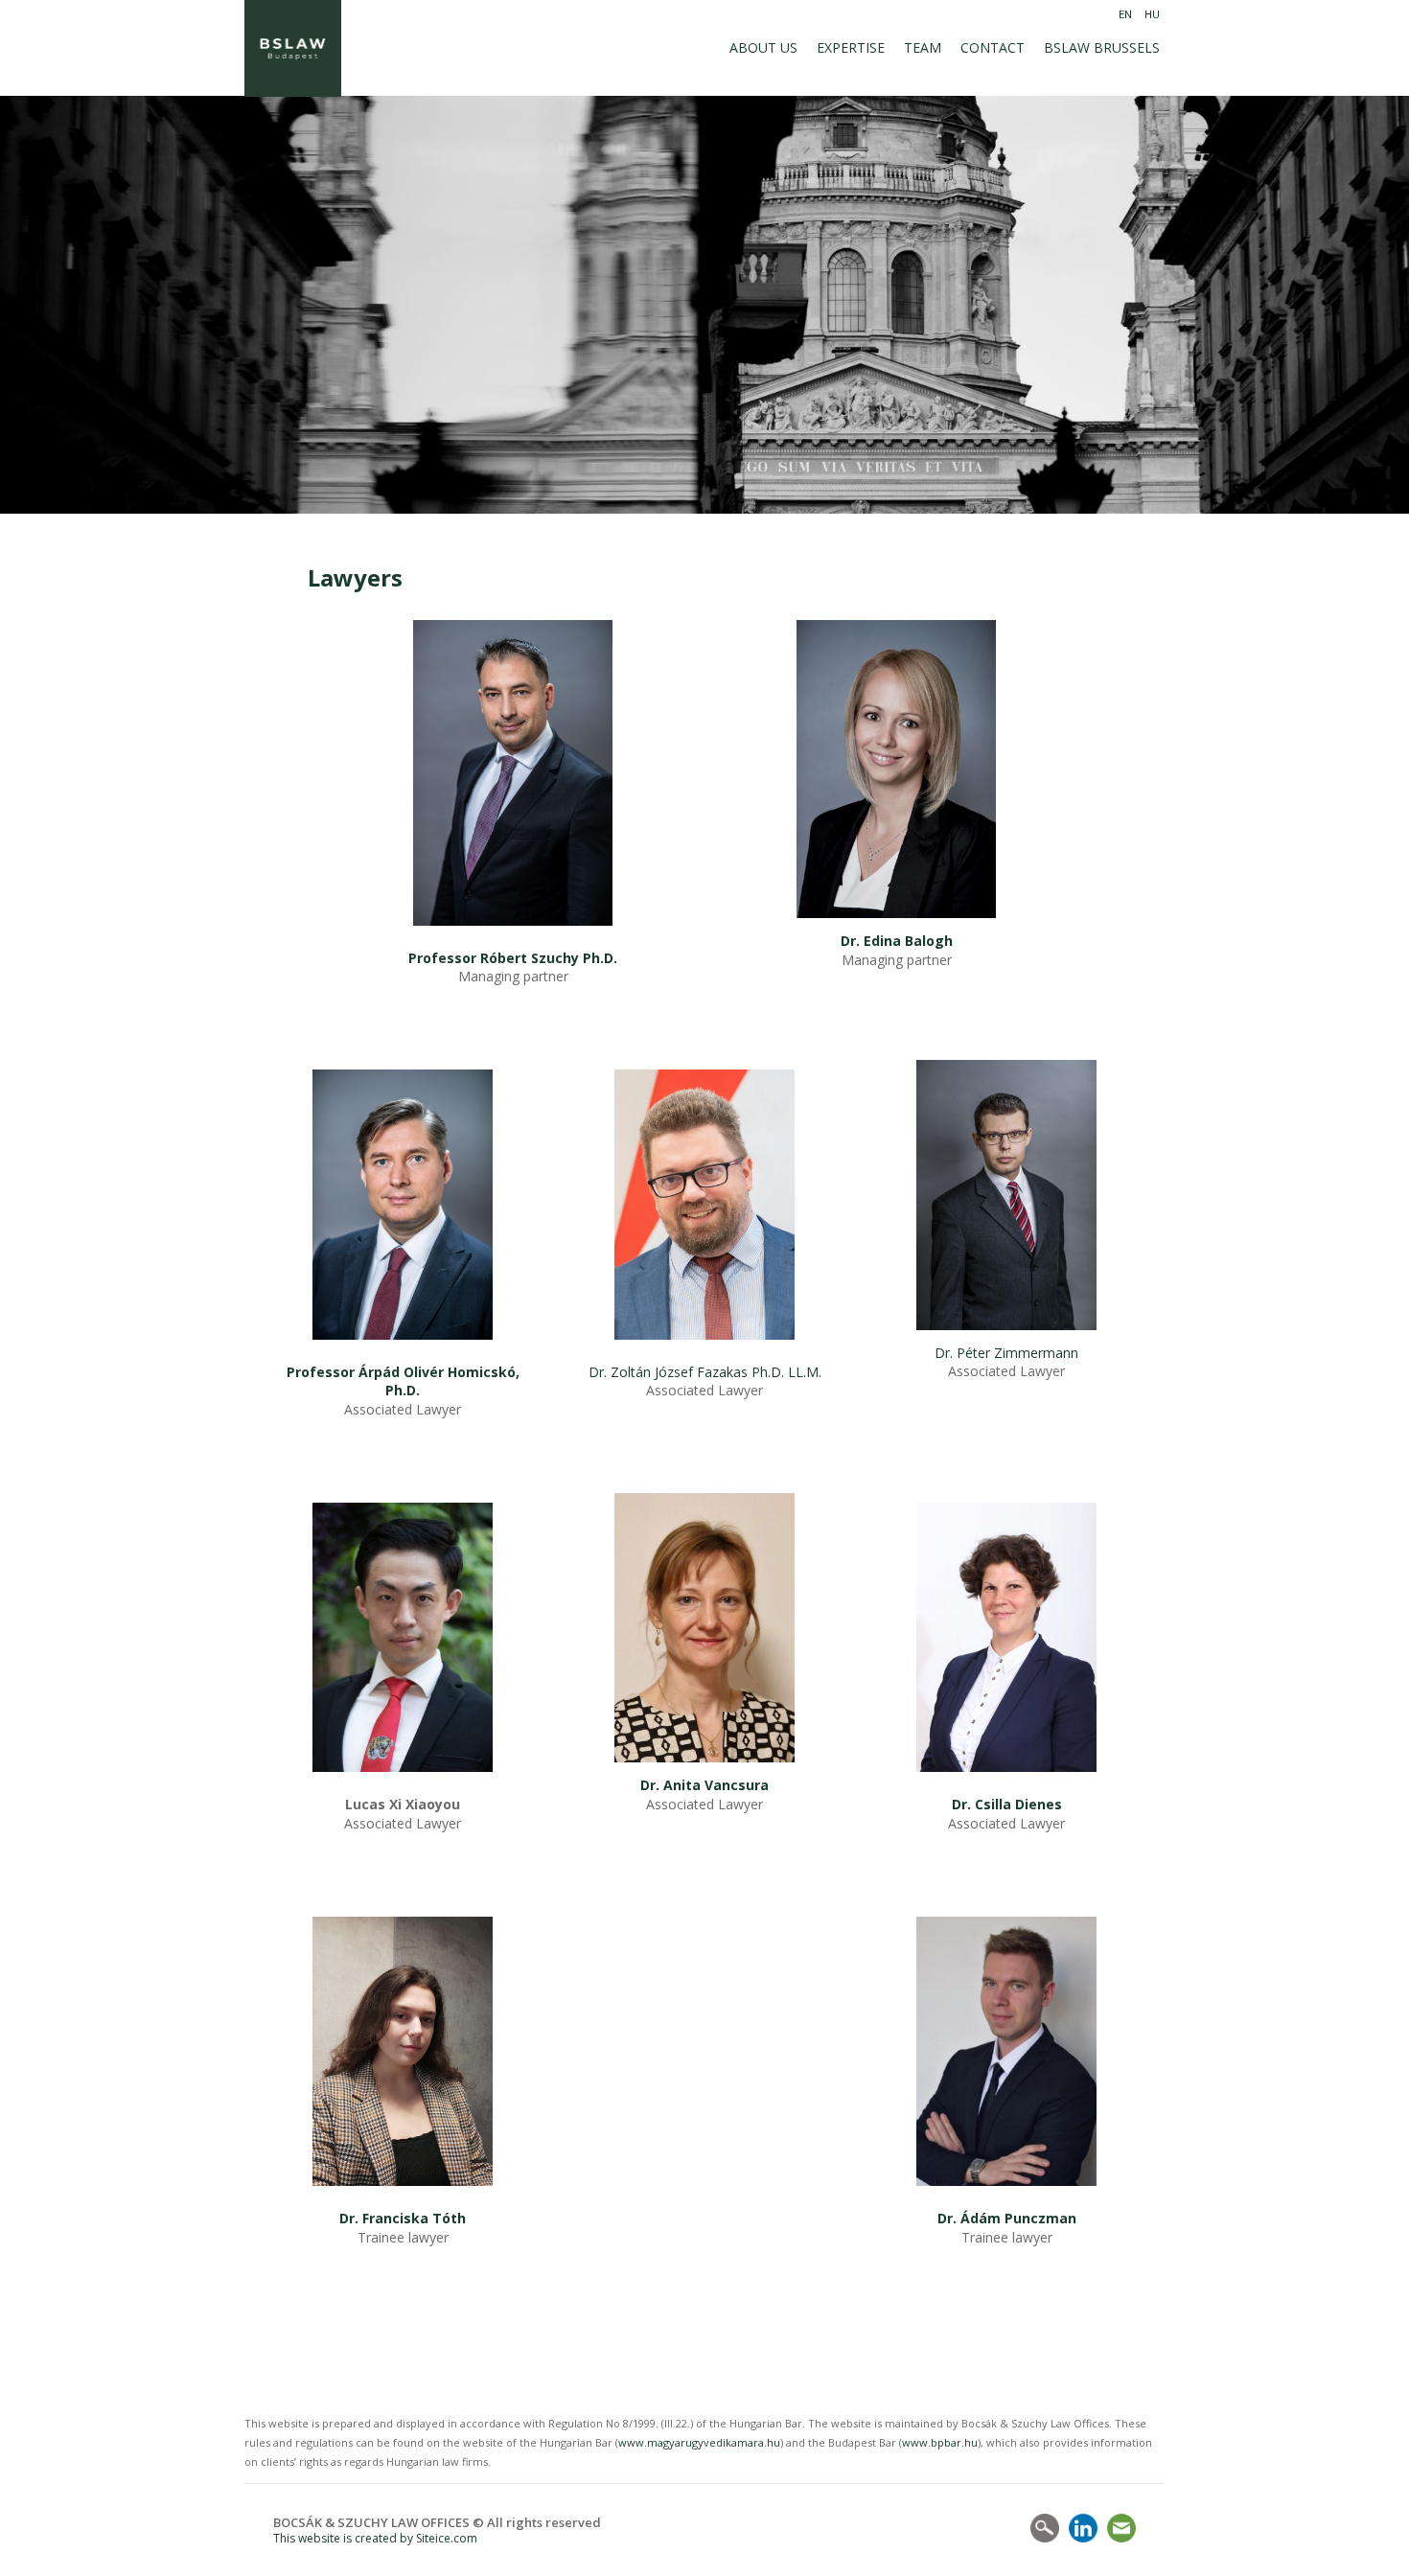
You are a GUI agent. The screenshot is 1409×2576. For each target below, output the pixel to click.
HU (1152, 15)
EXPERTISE (851, 47)
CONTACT (993, 47)
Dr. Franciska (384, 2218)
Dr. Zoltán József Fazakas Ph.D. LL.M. (705, 1372)
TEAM (923, 47)
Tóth (447, 2218)
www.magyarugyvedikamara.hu (699, 2442)
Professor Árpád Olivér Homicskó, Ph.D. (403, 1381)
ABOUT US (763, 47)
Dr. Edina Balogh (897, 941)
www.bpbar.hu (940, 2442)
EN (1125, 15)
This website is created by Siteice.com (375, 2538)
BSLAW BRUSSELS (1102, 47)
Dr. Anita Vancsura (704, 1785)
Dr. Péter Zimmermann (1006, 1353)
